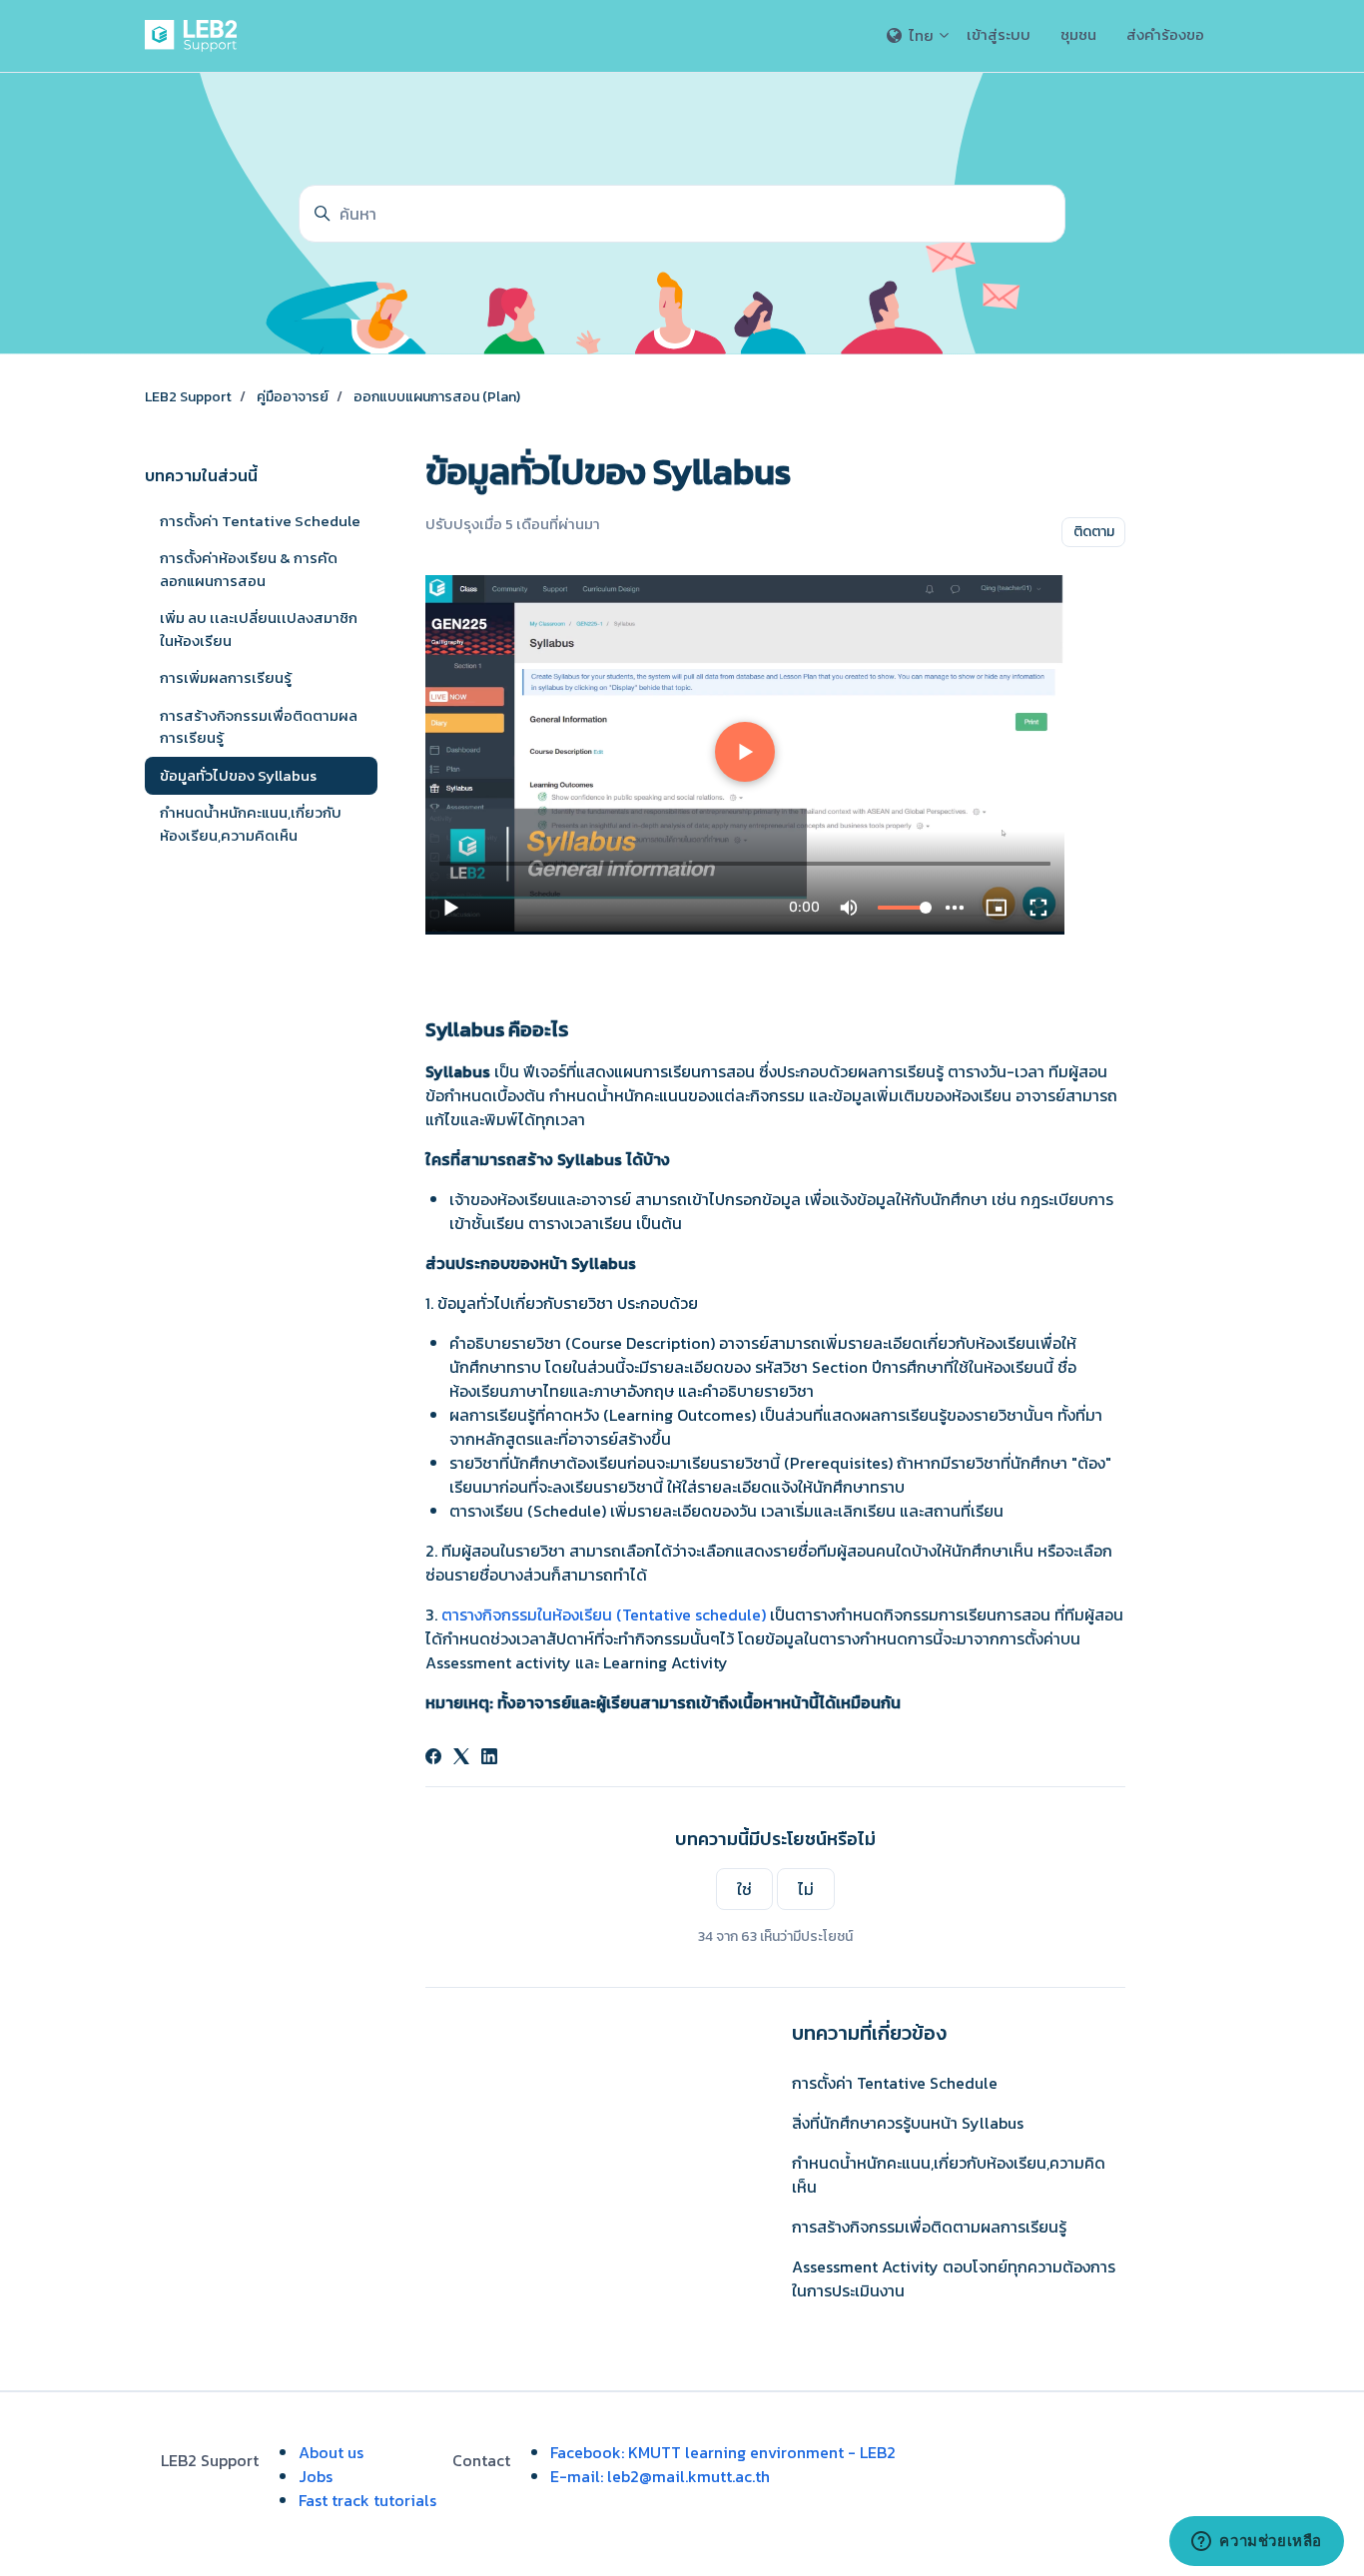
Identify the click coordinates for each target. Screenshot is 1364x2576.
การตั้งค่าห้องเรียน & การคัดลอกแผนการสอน (249, 569)
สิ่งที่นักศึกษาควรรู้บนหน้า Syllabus (908, 2123)
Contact (481, 2460)
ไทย (921, 35)
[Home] (195, 36)
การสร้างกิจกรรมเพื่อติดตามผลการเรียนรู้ (929, 2227)
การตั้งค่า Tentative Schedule (895, 2083)
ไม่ (806, 1889)
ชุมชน (1078, 34)
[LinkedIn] (489, 1758)
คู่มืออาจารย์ (293, 397)
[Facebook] (433, 1758)
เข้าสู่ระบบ (999, 34)
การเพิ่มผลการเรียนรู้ (226, 677)
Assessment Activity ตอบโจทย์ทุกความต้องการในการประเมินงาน (954, 2278)
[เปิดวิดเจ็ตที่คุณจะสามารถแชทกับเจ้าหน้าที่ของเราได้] (1257, 2541)
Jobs (316, 2476)
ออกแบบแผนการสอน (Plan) (437, 397)
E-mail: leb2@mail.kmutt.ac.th (660, 2476)
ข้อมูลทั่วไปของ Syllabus (238, 775)
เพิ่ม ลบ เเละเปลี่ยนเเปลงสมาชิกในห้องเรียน (259, 629)
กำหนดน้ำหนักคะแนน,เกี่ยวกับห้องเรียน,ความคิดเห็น (949, 2175)
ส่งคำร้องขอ (1165, 34)
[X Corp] (461, 1758)
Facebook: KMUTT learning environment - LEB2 (723, 2452)
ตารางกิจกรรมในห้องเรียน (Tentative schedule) (604, 1614)
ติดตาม (1094, 532)
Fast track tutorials (367, 2500)
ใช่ (744, 1889)
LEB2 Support (188, 397)
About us (331, 2452)
